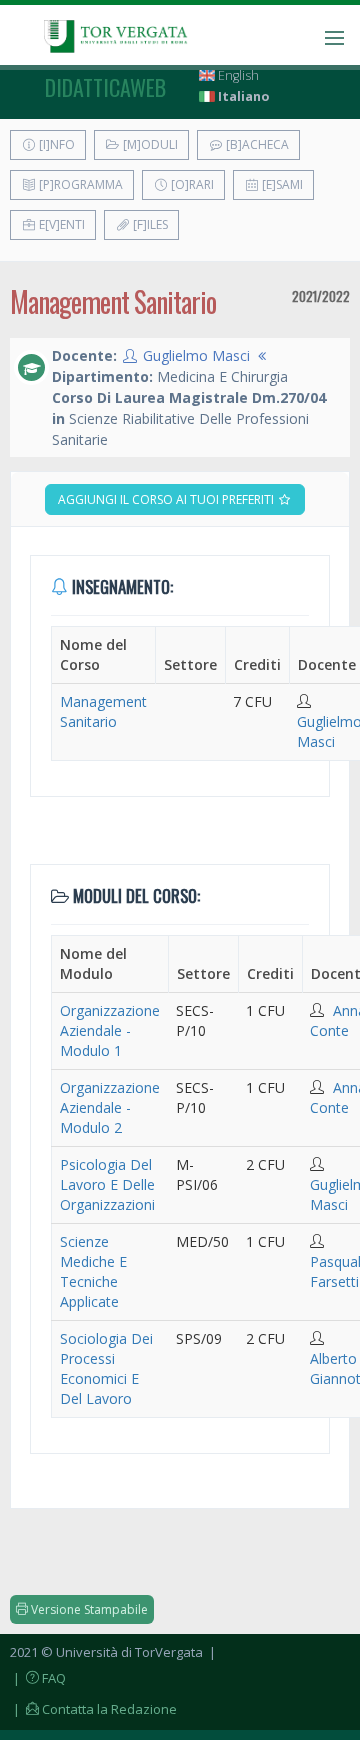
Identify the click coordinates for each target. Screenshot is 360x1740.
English (237, 75)
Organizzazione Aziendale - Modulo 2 (110, 1107)
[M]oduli (149, 144)
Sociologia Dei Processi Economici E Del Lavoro (106, 1368)
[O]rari (191, 184)
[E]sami (281, 184)
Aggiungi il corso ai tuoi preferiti (167, 499)
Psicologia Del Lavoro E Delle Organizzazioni (107, 1184)
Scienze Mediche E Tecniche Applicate (93, 1271)
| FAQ (38, 1678)
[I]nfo (55, 144)
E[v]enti (60, 224)
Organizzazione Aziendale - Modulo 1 (110, 1030)
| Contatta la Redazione (93, 1709)
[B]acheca (256, 144)
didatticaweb (105, 87)
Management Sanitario (103, 711)
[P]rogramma (79, 184)
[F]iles (149, 224)
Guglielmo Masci (196, 355)
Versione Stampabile (88, 1609)
